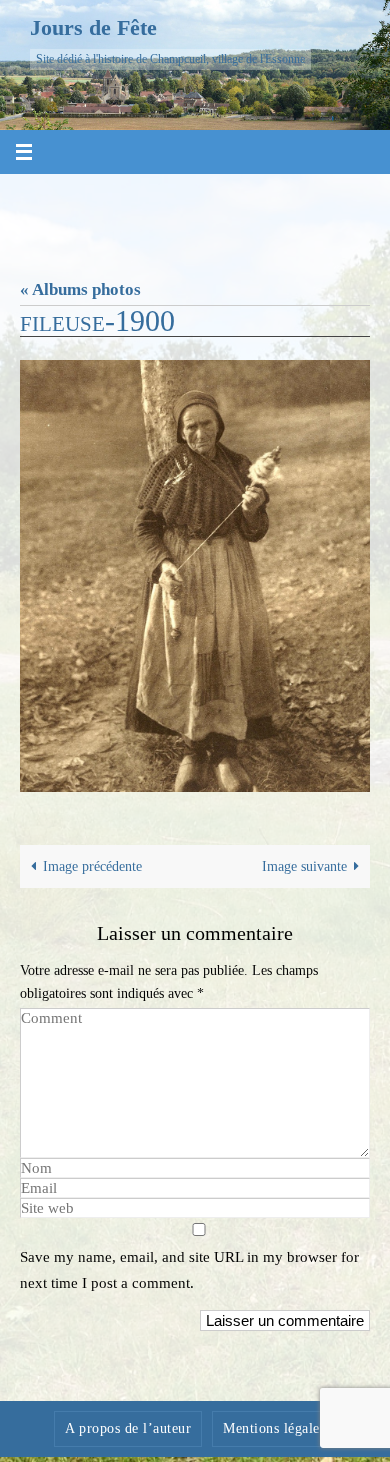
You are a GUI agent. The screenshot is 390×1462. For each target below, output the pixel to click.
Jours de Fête (93, 27)
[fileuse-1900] (195, 576)
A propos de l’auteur (128, 1428)
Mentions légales (274, 1428)
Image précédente (92, 866)
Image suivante (304, 866)
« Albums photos (80, 289)
